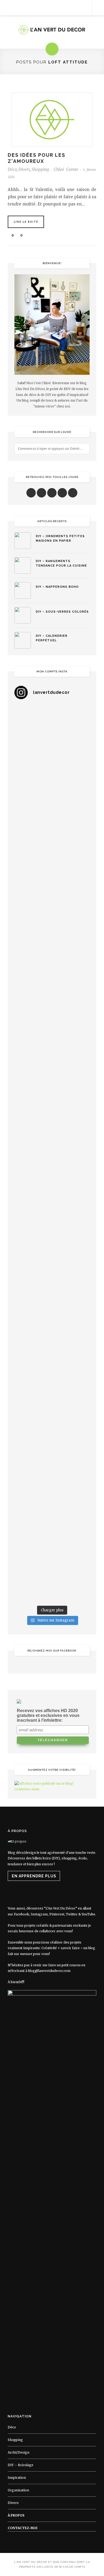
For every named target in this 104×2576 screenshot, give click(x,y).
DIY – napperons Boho (57, 587)
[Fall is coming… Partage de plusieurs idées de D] (52, 1490)
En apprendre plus (34, 1876)
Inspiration (17, 2478)
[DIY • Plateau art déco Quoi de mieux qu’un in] (52, 1535)
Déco (12, 169)
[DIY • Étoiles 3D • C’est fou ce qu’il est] (52, 772)
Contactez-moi (23, 2528)
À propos (16, 2515)
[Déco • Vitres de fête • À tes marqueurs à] (52, 727)
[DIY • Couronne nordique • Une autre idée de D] (52, 952)
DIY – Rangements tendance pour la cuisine (61, 563)
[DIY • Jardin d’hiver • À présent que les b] (52, 1086)
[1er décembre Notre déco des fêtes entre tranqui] (52, 817)
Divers (24, 169)
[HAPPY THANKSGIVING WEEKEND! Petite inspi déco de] (52, 1221)
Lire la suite (26, 222)
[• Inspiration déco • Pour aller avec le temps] (52, 1401)
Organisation (18, 2490)
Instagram (39, 1914)
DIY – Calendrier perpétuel (52, 638)
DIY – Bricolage (21, 2465)
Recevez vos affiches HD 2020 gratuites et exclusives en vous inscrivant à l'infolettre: (48, 1715)
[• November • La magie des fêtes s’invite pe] (52, 1131)
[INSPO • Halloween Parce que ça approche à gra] (52, 1266)
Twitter (72, 1914)
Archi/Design (19, 2452)
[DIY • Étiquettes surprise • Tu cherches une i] (52, 862)
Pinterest (57, 1914)
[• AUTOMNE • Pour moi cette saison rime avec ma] (52, 1356)
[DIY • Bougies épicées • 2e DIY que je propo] (52, 1041)
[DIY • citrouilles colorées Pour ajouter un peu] (52, 1445)
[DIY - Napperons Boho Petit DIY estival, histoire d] (52, 1580)
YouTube (88, 1914)
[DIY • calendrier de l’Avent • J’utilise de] (52, 907)
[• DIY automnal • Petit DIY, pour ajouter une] (52, 1311)
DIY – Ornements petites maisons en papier (60, 538)
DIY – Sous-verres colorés (62, 612)
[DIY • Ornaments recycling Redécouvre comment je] (52, 996)
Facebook (21, 1914)
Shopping (40, 169)
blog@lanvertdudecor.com (49, 1971)
